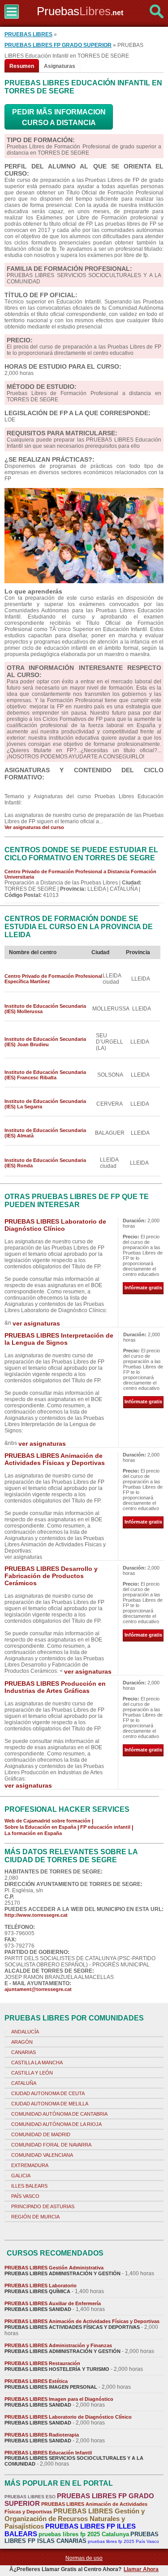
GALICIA (21, 2176)
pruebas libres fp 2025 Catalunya (84, 2534)
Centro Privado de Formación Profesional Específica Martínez (53, 979)
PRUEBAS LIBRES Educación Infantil (48, 2453)
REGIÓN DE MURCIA (35, 2217)
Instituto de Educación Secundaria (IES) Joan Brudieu (45, 1042)
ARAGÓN (22, 2042)
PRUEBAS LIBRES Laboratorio (41, 2286)
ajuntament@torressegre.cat (38, 1989)
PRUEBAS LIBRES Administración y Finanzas (58, 2345)
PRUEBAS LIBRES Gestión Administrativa (54, 2268)
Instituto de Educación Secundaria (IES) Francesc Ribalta (45, 1075)
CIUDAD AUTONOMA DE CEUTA (48, 2093)
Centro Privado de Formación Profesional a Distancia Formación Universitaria (80, 874)
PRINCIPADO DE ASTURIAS (43, 2206)
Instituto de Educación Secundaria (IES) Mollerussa (45, 1009)
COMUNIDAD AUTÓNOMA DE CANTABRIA (59, 2114)
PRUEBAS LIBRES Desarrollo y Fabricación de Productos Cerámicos (51, 1576)
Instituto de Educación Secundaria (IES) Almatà (45, 1133)
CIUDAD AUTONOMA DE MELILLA (50, 2104)
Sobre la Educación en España (40, 1827)
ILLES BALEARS (29, 2186)
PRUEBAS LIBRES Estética (36, 2381)
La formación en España (33, 1833)
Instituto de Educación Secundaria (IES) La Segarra (45, 1104)
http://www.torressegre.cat (36, 1915)
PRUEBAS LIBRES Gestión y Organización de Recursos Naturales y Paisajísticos (75, 2519)
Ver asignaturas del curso (34, 827)
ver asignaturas (36, 1323)
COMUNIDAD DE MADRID (41, 2134)
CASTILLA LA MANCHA (37, 2062)
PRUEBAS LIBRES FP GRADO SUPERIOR (58, 45)
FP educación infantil (105, 1827)
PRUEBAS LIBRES (28, 34)
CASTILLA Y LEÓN (32, 2073)
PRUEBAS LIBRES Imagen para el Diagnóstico (59, 2399)
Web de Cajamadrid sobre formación (47, 1821)
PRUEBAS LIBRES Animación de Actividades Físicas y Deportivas (55, 1459)
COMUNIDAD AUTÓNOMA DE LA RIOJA (56, 2124)
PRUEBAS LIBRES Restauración (42, 2363)
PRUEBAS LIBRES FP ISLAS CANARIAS (82, 2538)
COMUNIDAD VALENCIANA (42, 2155)
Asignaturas (60, 66)
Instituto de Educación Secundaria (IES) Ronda (45, 1163)
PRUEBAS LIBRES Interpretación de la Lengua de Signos (59, 1339)
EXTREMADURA (30, 2165)
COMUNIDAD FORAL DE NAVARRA (51, 2145)
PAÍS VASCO (25, 2196)
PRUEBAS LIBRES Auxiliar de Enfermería (53, 2303)
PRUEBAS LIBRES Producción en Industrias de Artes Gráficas (55, 1687)
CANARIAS (24, 2052)
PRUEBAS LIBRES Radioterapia (42, 2435)
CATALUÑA (24, 2083)
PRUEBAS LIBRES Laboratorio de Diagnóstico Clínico (55, 1225)
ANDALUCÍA (25, 2032)
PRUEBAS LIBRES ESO (30, 2497)
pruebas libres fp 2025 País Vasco (123, 2541)
